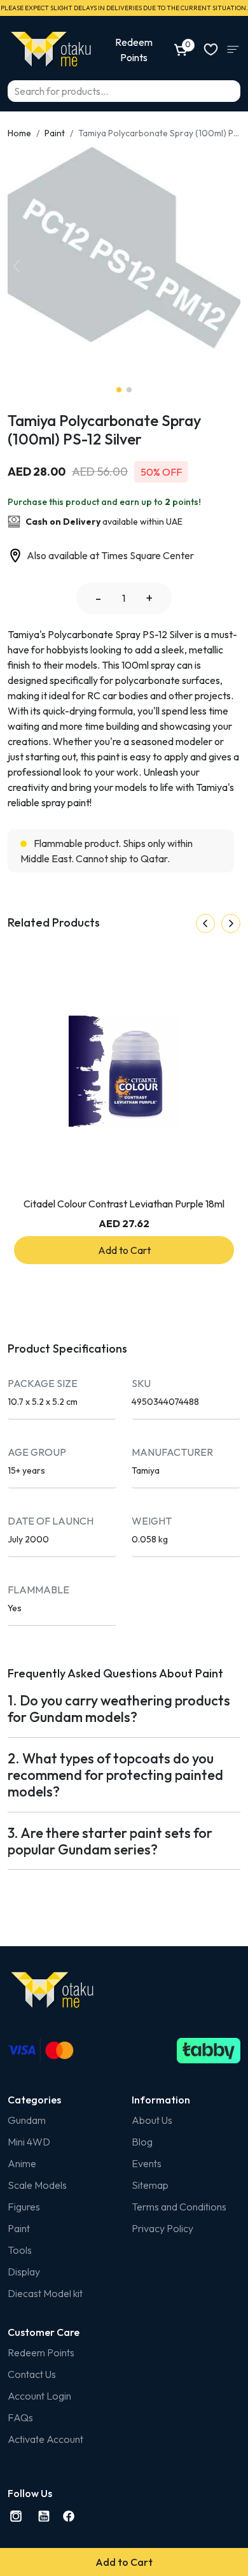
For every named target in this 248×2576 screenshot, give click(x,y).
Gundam (27, 2120)
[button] (17, 266)
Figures (24, 2207)
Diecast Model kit (45, 2293)
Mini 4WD (29, 2142)
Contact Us (32, 2374)
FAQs (20, 2417)
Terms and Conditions (179, 2207)
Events (147, 2163)
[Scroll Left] (205, 923)
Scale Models (37, 2185)
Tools (20, 2250)
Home (19, 133)
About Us (152, 2120)
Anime (22, 2163)
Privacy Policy (162, 2228)
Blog (142, 2142)
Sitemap (150, 2185)
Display (24, 2272)
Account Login (39, 2396)
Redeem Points (41, 2352)
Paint (55, 133)
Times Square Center (148, 555)
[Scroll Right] (231, 923)
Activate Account (45, 2439)
